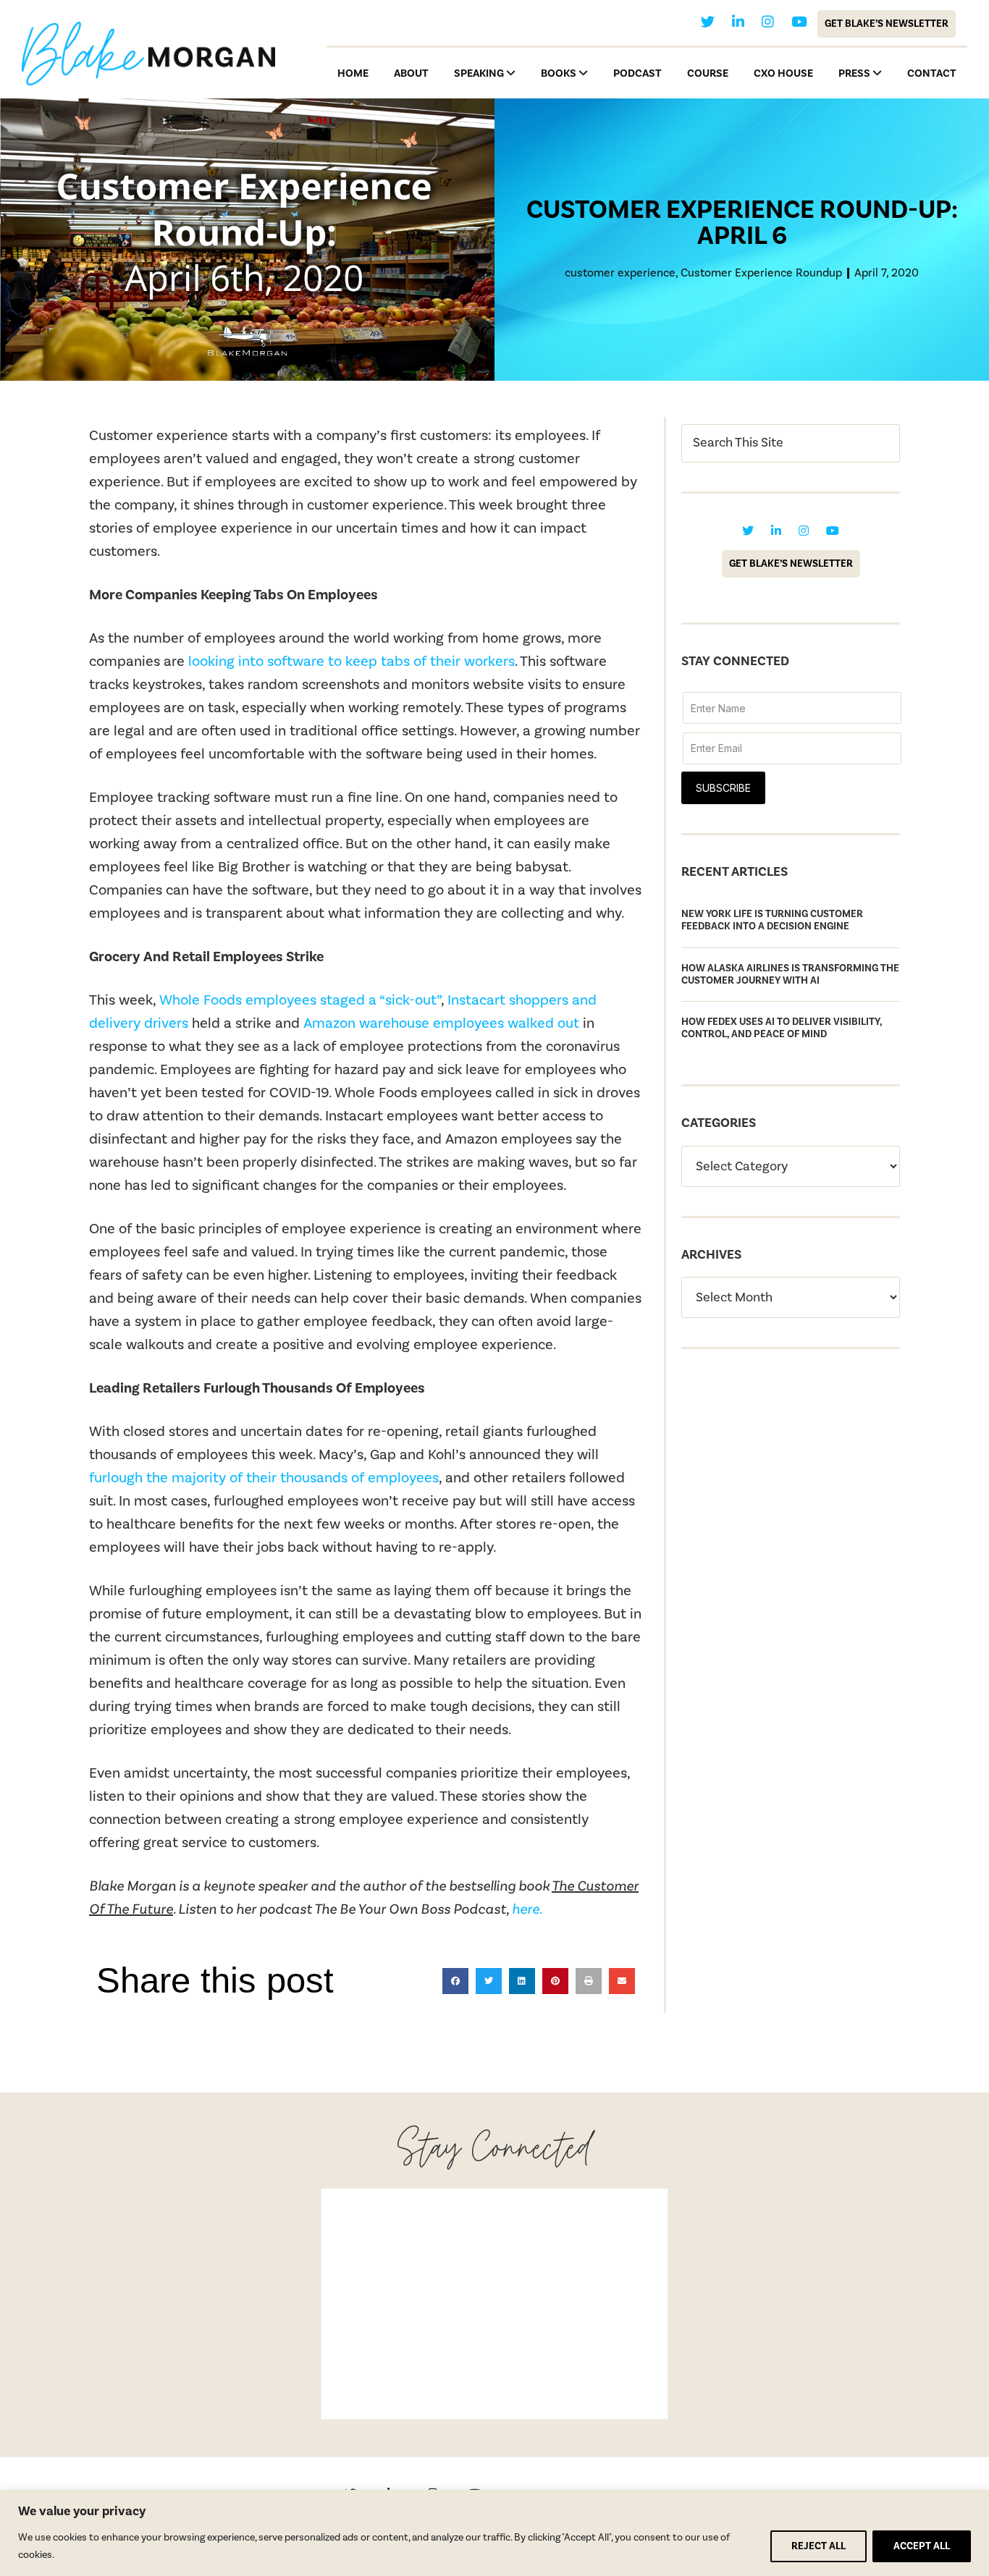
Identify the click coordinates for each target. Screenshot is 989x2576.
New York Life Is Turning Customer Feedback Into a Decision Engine (772, 920)
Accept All (922, 2546)
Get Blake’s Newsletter (887, 24)
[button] (455, 1981)
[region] (494, 2533)
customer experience (620, 273)
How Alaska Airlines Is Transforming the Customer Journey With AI (790, 975)
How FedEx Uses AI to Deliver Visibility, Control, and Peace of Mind (782, 1028)
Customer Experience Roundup (761, 273)
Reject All (818, 2546)
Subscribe (723, 788)
